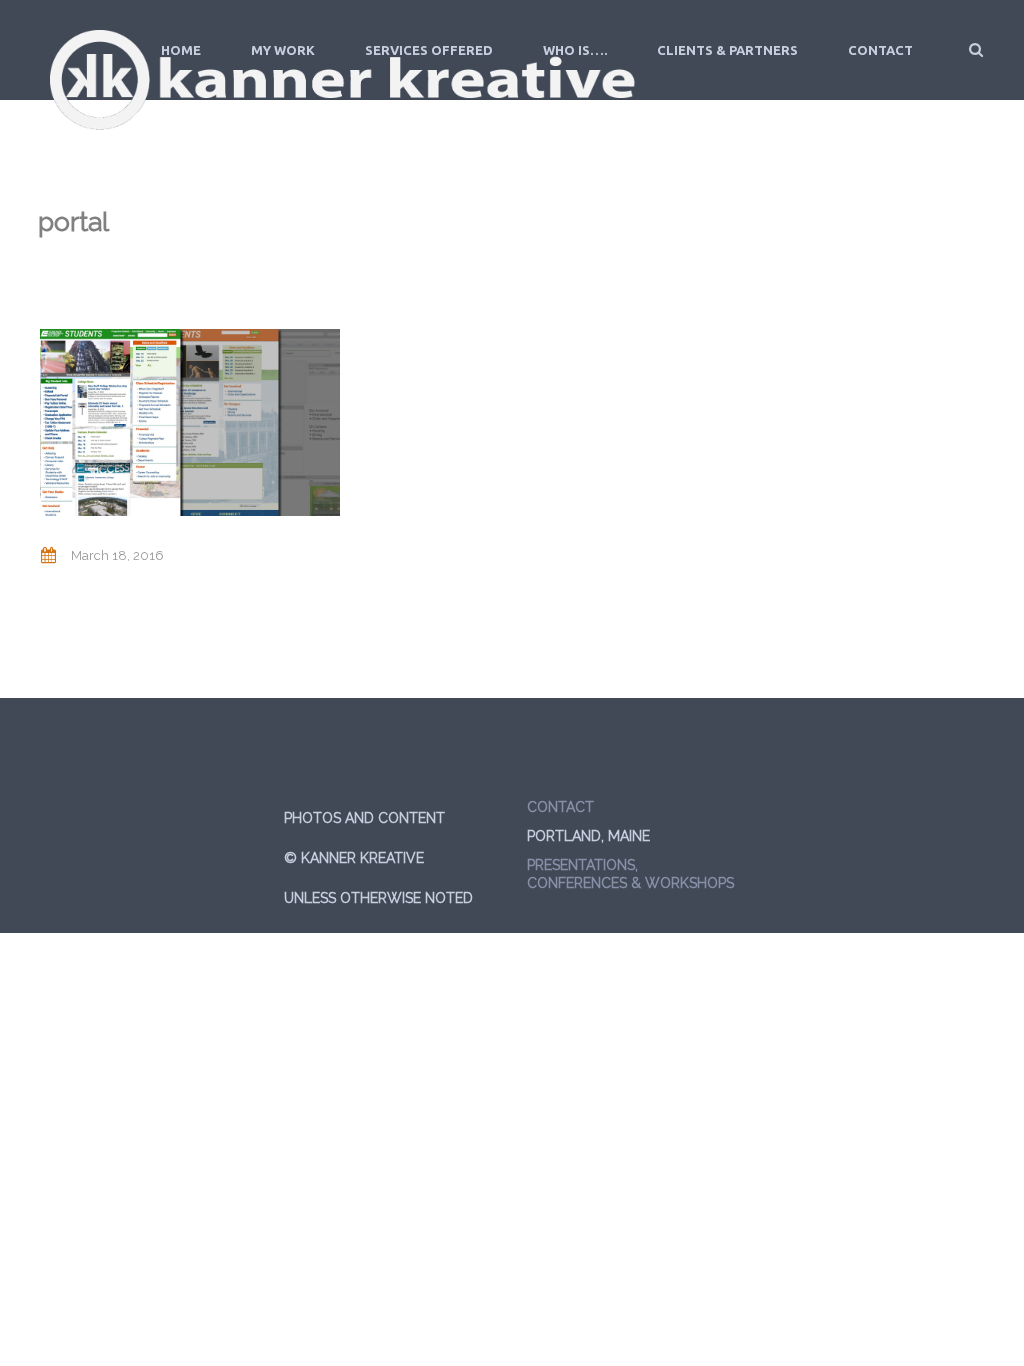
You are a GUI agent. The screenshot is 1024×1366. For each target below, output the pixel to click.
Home (181, 50)
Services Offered (429, 50)
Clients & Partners (727, 50)
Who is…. (575, 50)
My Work (283, 50)
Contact (880, 50)
